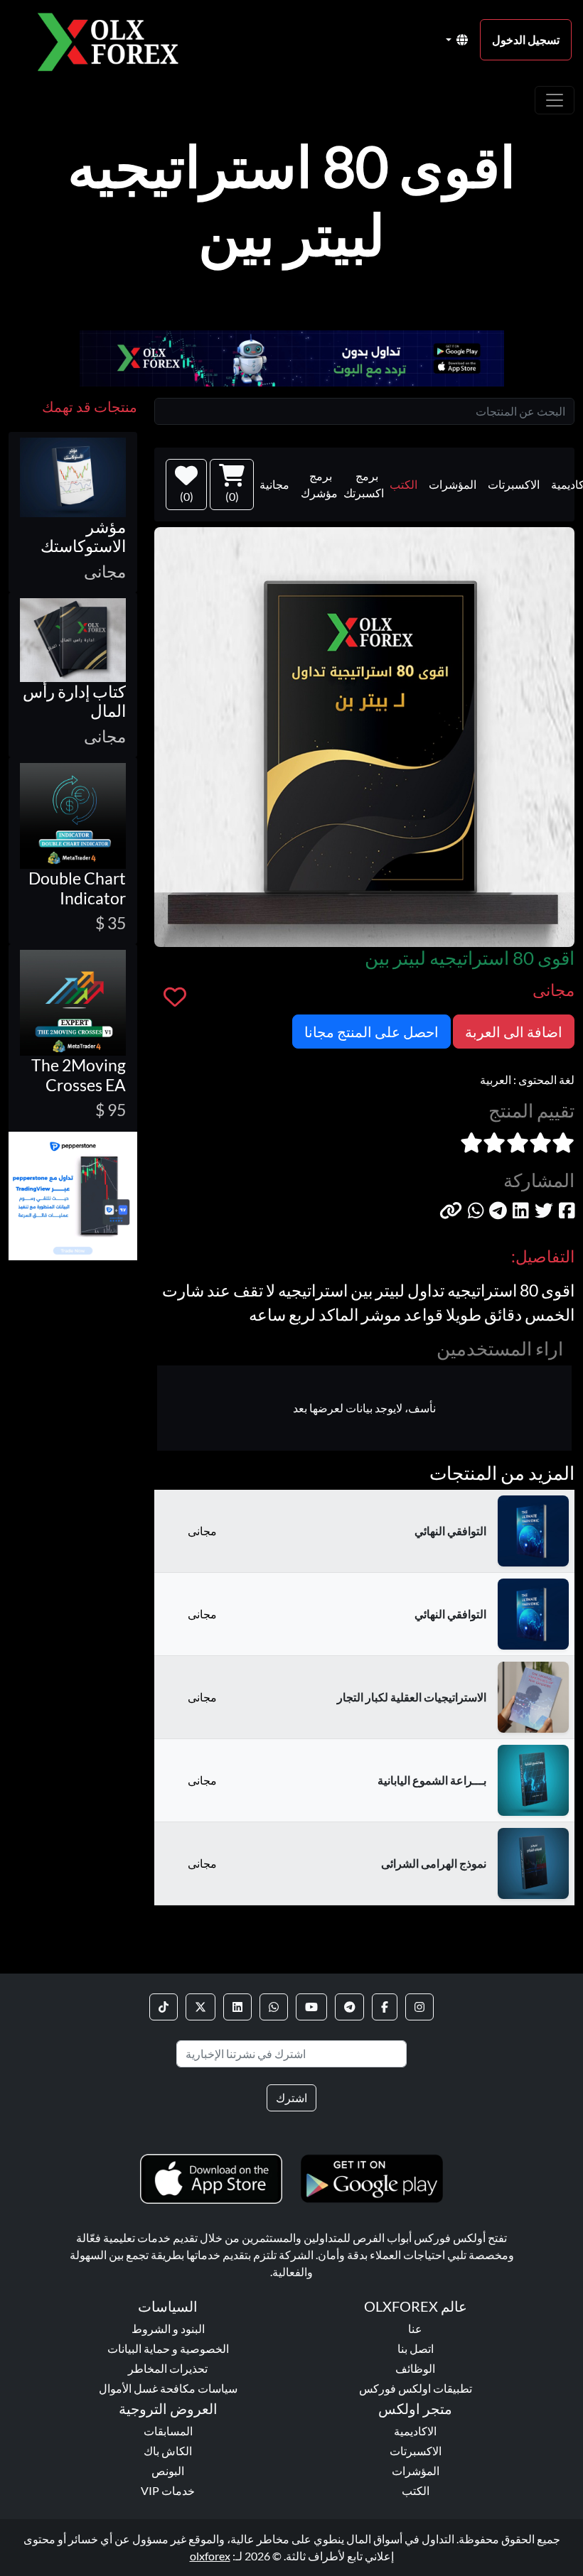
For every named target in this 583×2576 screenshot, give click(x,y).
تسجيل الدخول (526, 39)
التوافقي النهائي (450, 1531)
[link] (419, 2007)
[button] (451, 1211)
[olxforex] (115, 40)
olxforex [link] (210, 2556)
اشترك (291, 2098)
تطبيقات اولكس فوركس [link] (416, 2388)
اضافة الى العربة (514, 1032)
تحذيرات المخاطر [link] (168, 2368)
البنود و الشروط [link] (168, 2328)
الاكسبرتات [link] (416, 2451)
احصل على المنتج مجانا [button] (371, 1032)
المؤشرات (453, 484)
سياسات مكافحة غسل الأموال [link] (168, 2388)
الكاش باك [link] (168, 2451)
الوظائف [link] (415, 2368)
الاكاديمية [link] (415, 2431)
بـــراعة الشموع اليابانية (432, 1780)
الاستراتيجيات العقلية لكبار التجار (412, 1697)
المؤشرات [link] (416, 2471)
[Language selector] (457, 40)
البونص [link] (168, 2471)
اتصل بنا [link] (416, 2348)
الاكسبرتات (514, 484)
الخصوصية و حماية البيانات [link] (168, 2348)
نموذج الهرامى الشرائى (434, 1863)
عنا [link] (415, 2328)
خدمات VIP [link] (168, 2490)
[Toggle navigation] (555, 100)
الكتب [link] (416, 2490)
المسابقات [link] (168, 2431)
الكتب (403, 484)
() (232, 496)
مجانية (274, 484)
